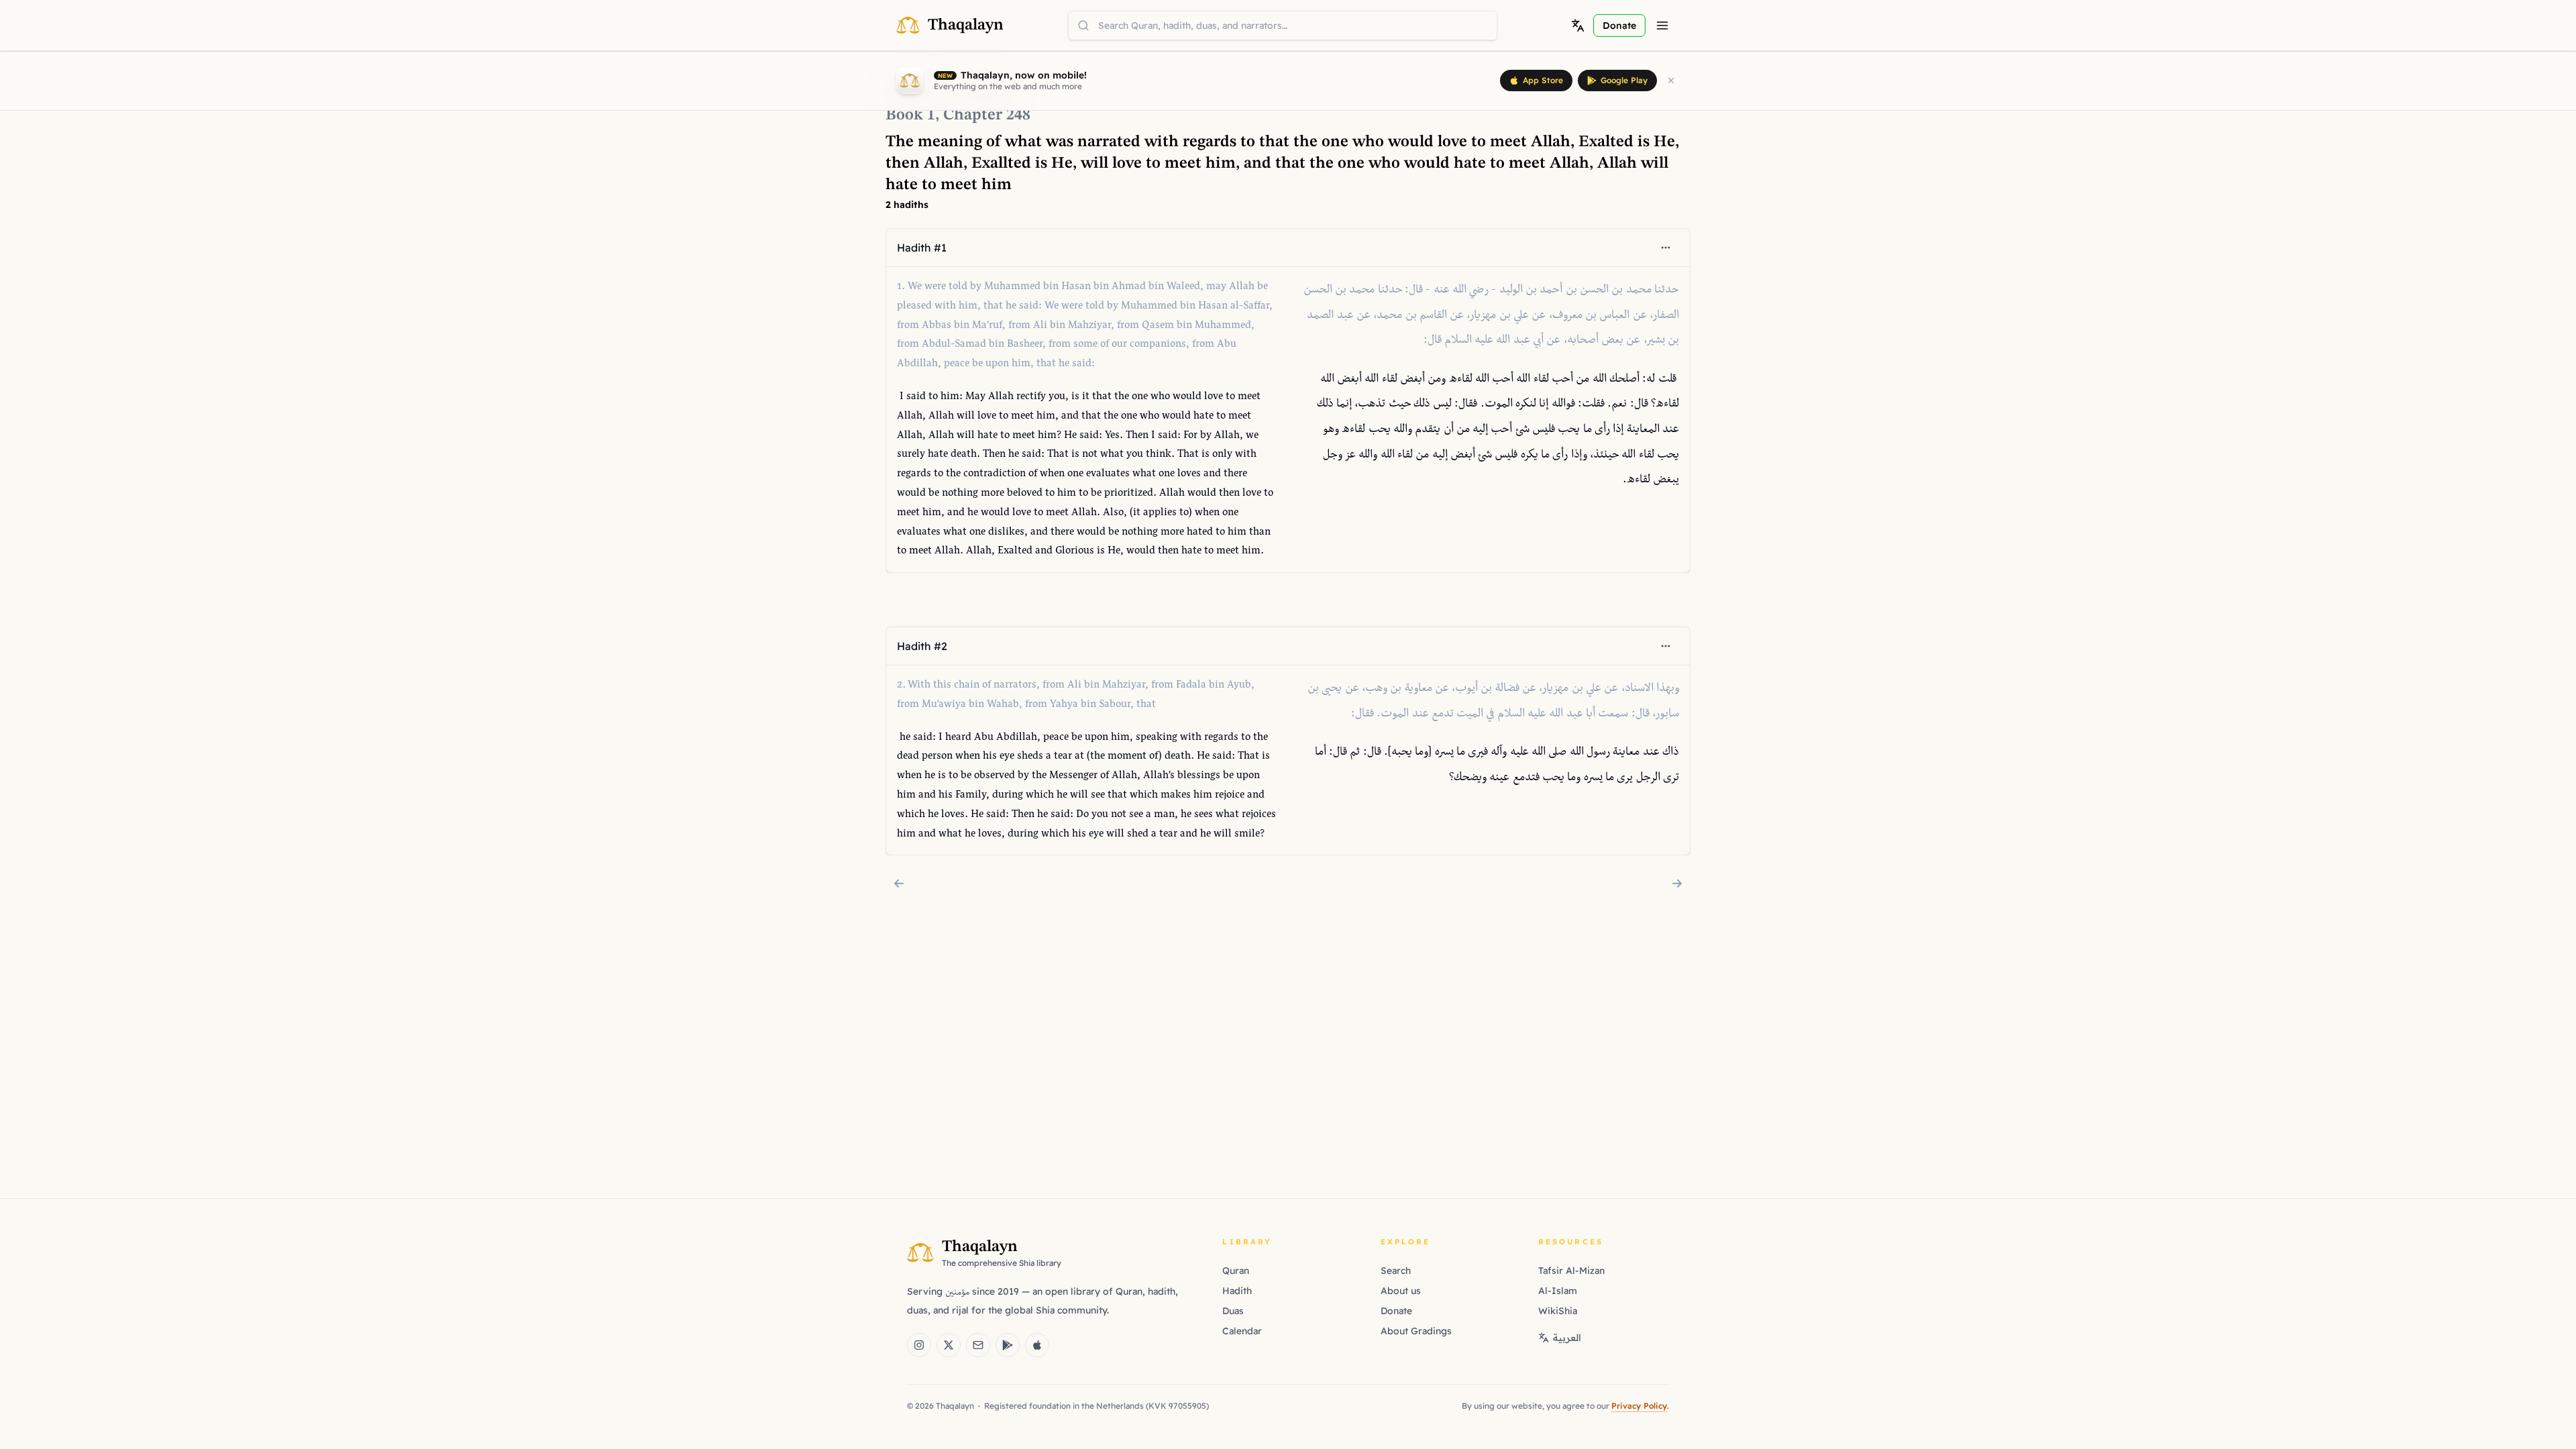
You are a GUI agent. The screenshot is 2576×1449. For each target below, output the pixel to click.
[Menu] (1662, 25)
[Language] (1578, 25)
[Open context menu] (1666, 248)
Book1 (910, 115)
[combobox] (1283, 25)
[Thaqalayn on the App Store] (1037, 1345)
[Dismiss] (1671, 80)
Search (1396, 1271)
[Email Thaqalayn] (978, 1345)
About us (1401, 1291)
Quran (1236, 1271)
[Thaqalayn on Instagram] (919, 1345)
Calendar (1242, 1331)
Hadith (1237, 1291)
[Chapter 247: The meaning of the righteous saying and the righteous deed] (899, 883)
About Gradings (1416, 1331)
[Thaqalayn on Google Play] (1008, 1345)
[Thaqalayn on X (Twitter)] (949, 1345)
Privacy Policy (1639, 1406)
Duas (1233, 1311)
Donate (1396, 1311)
